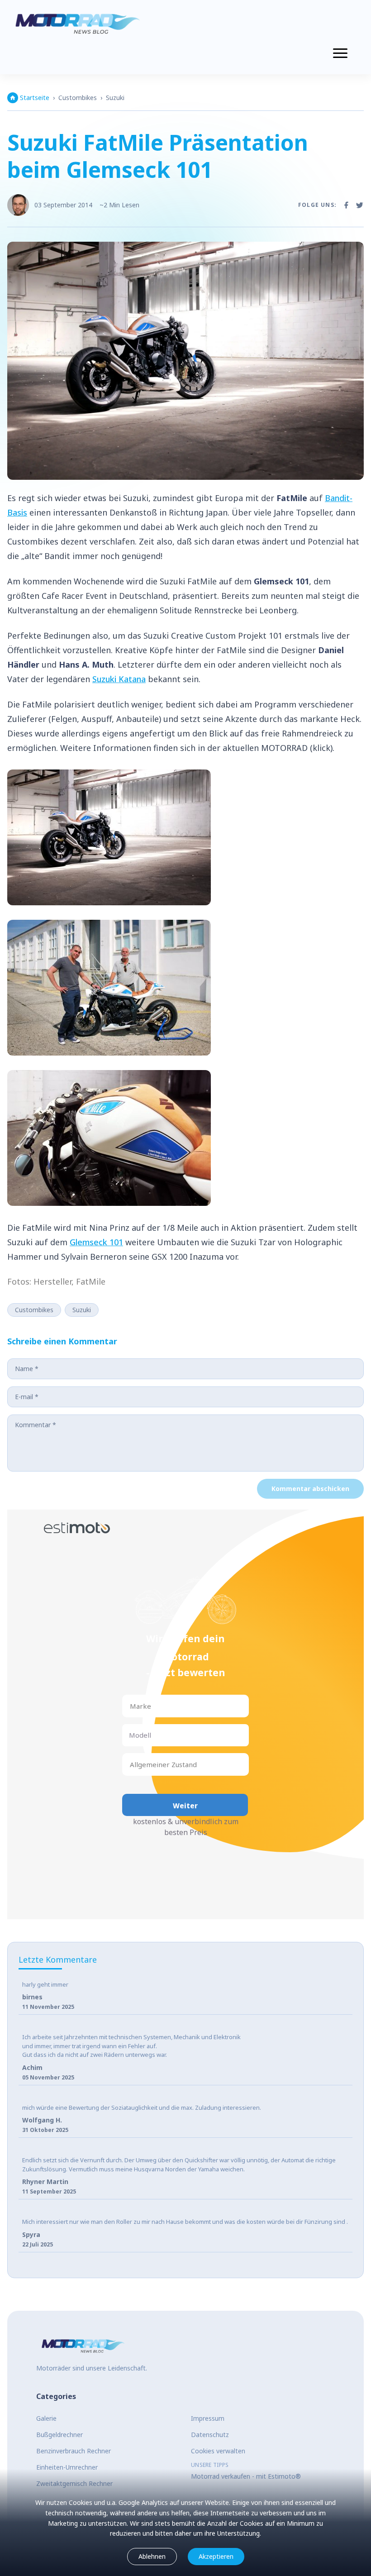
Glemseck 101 (96, 1242)
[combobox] (131, 1706)
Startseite (35, 98)
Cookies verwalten (218, 2451)
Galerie (46, 2418)
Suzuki (115, 98)
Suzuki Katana (119, 679)
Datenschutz (210, 2435)
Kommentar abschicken (310, 1489)
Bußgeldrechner (59, 2435)
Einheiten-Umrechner (67, 2467)
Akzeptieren (216, 2556)
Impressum (208, 2418)
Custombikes (78, 98)
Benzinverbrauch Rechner (74, 2451)
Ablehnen (152, 2556)
